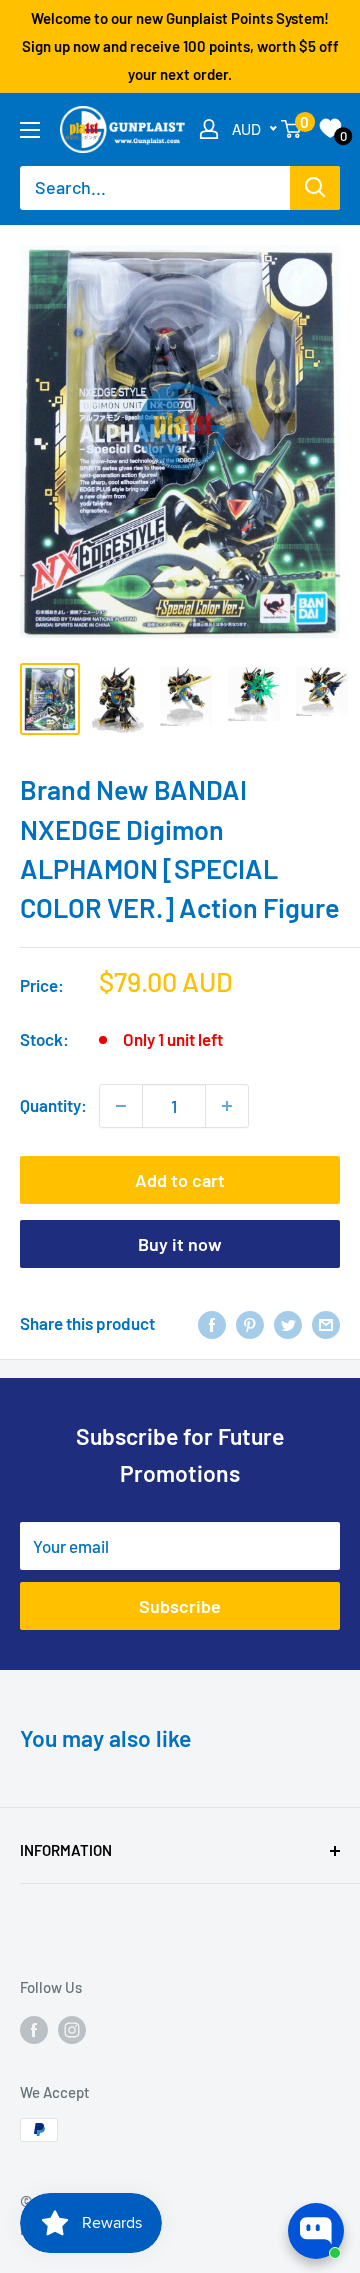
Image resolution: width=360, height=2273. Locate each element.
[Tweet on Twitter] (288, 1324)
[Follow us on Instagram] (72, 2029)
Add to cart (180, 1180)
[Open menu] (30, 130)
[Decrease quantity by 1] (121, 1106)
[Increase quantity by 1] (227, 1106)
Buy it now (180, 1244)
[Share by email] (326, 1324)
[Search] (315, 188)
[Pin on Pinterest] (250, 1324)
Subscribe (180, 1606)
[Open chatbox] (316, 2231)
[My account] (209, 129)
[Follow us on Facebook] (34, 2029)
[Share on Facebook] (212, 1324)
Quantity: (53, 1105)
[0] (292, 129)
